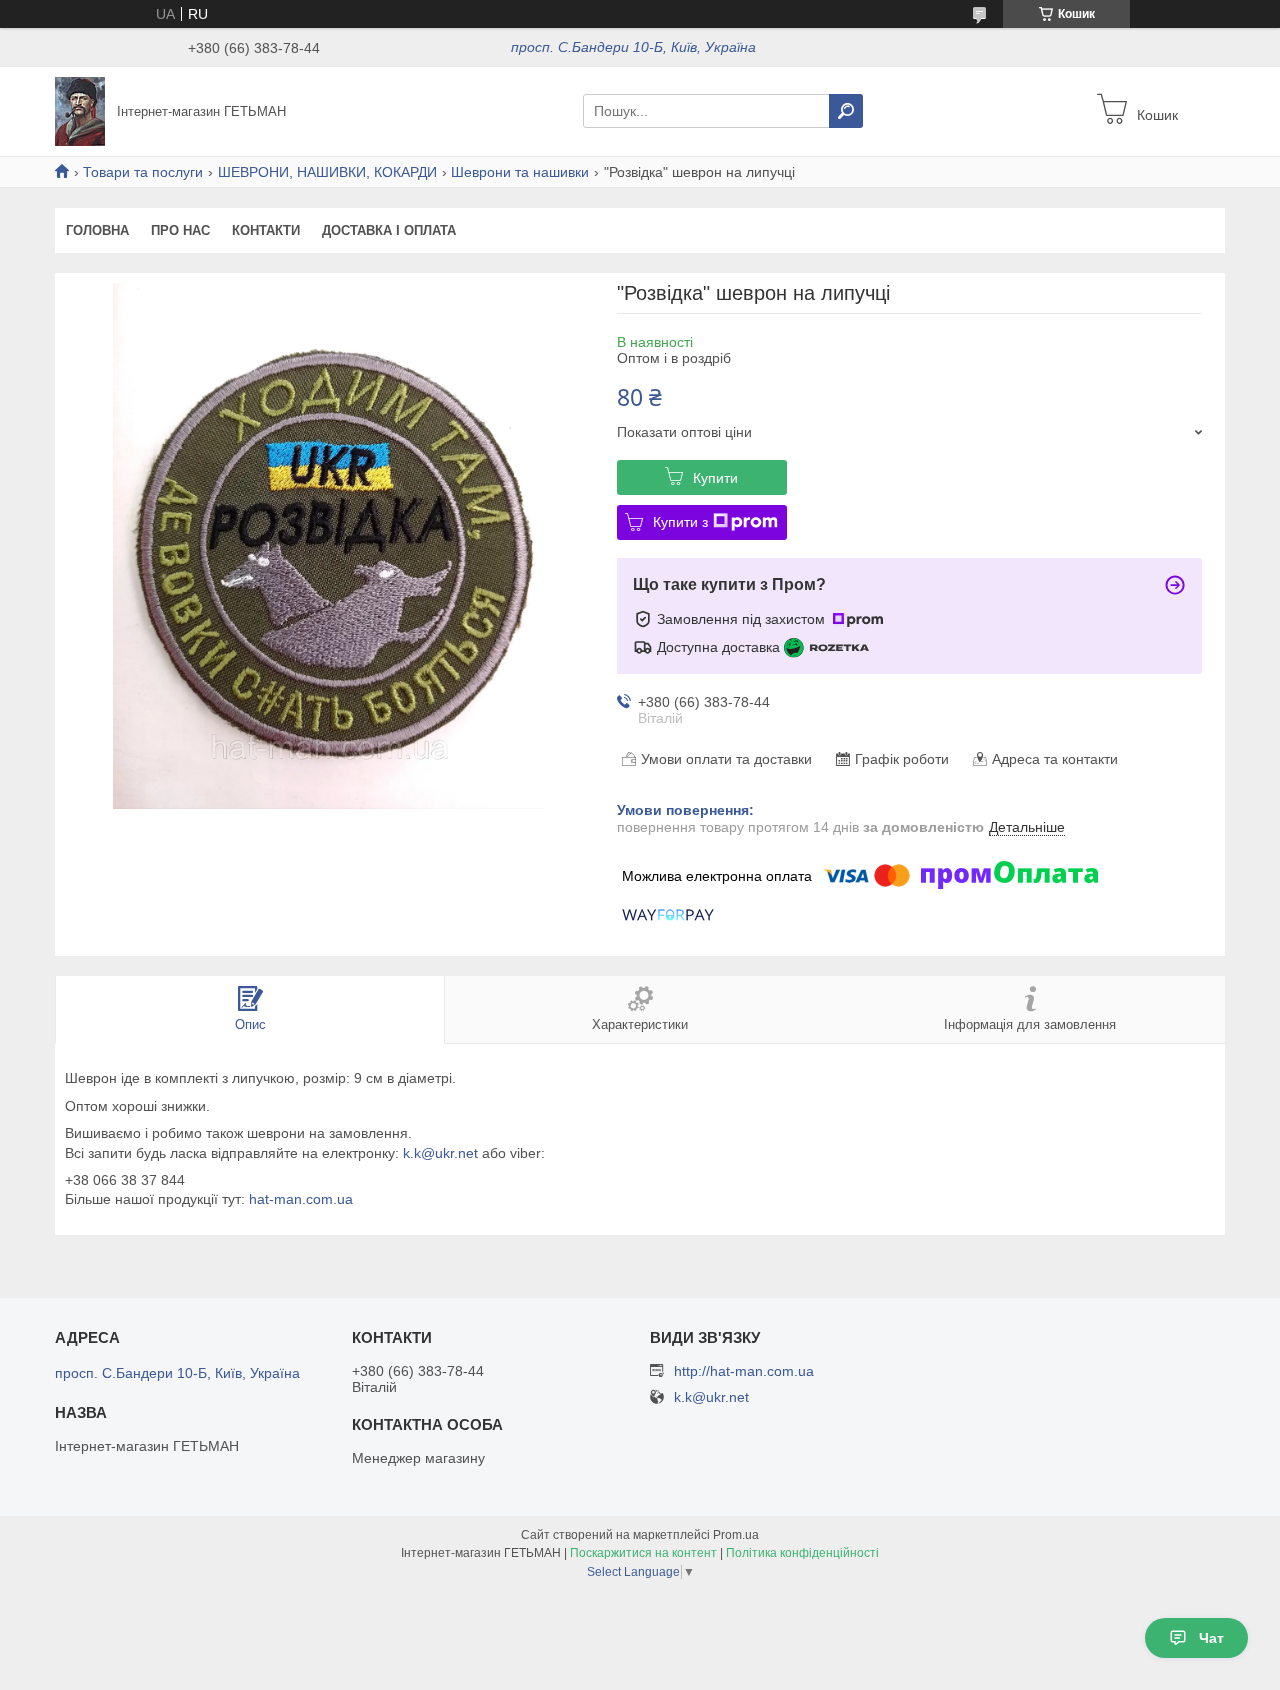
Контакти (266, 230)
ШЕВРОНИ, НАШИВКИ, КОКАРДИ (327, 172)
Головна (97, 230)
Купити (715, 478)
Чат (1211, 1638)
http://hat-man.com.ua (744, 1371)
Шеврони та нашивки (520, 172)
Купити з (680, 522)
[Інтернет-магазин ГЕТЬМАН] (80, 110)
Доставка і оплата (389, 230)
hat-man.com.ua (301, 1199)
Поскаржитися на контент (643, 1553)
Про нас (180, 230)
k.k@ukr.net (440, 1153)
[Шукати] (846, 111)
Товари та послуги (143, 172)
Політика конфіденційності (802, 1553)
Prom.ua (736, 1535)
